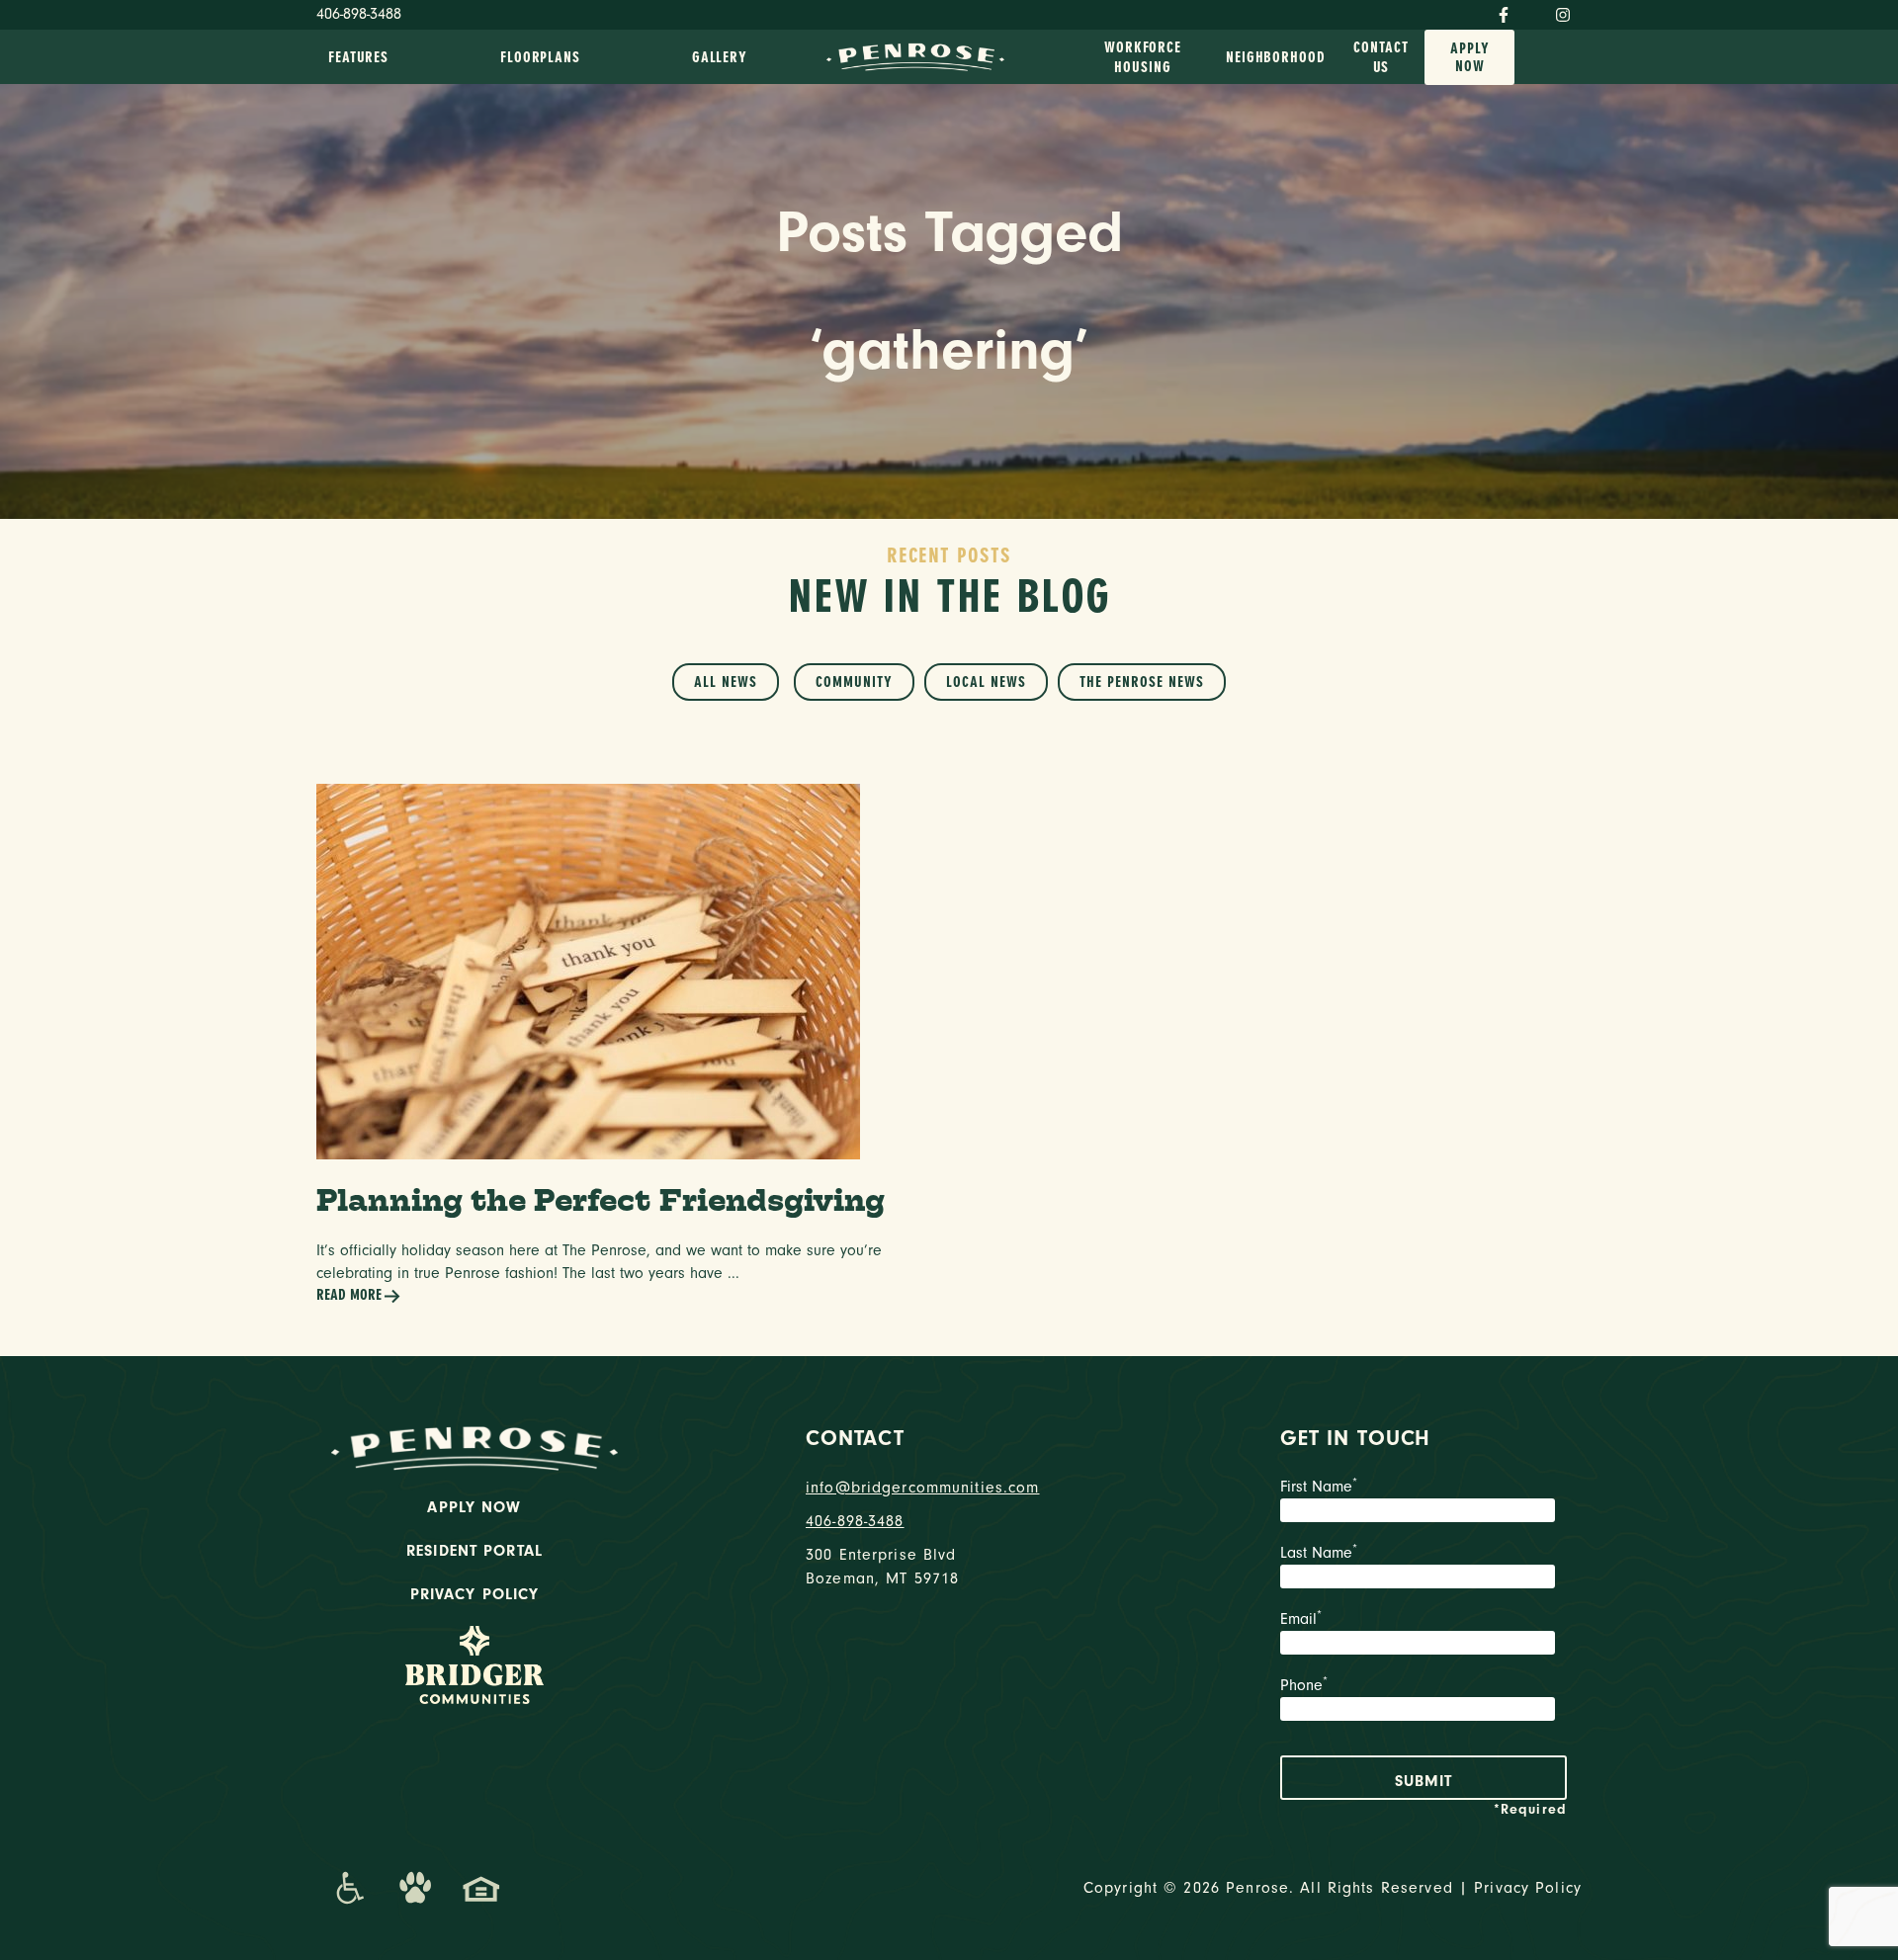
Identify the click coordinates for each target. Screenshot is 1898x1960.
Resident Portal (474, 1551)
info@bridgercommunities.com (923, 1488)
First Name (1319, 1487)
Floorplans (540, 57)
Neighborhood (1276, 57)
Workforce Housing (1143, 57)
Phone (1304, 1685)
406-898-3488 (359, 14)
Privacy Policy (475, 1594)
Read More (349, 1295)
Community (854, 682)
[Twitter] (1532, 11)
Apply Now (1470, 57)
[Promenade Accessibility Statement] (349, 1888)
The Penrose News (1142, 682)
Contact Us (1380, 57)
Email (1301, 1619)
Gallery (720, 57)
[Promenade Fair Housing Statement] (481, 1888)
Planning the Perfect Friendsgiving (601, 1199)
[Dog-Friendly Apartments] (415, 1888)
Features (358, 57)
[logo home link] (915, 55)
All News (726, 682)
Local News (986, 682)
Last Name (1319, 1553)
